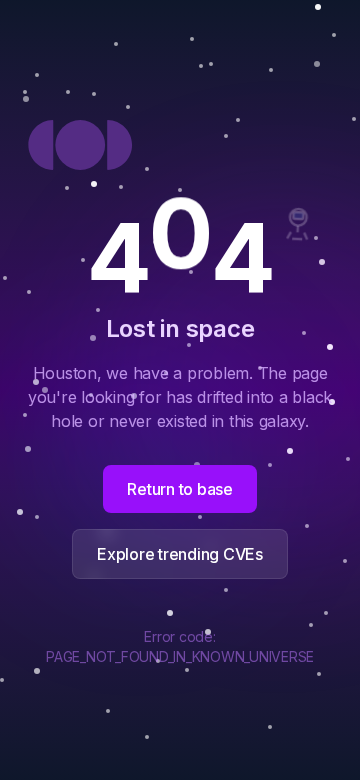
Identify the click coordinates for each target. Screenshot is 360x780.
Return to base (180, 489)
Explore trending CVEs (180, 554)
